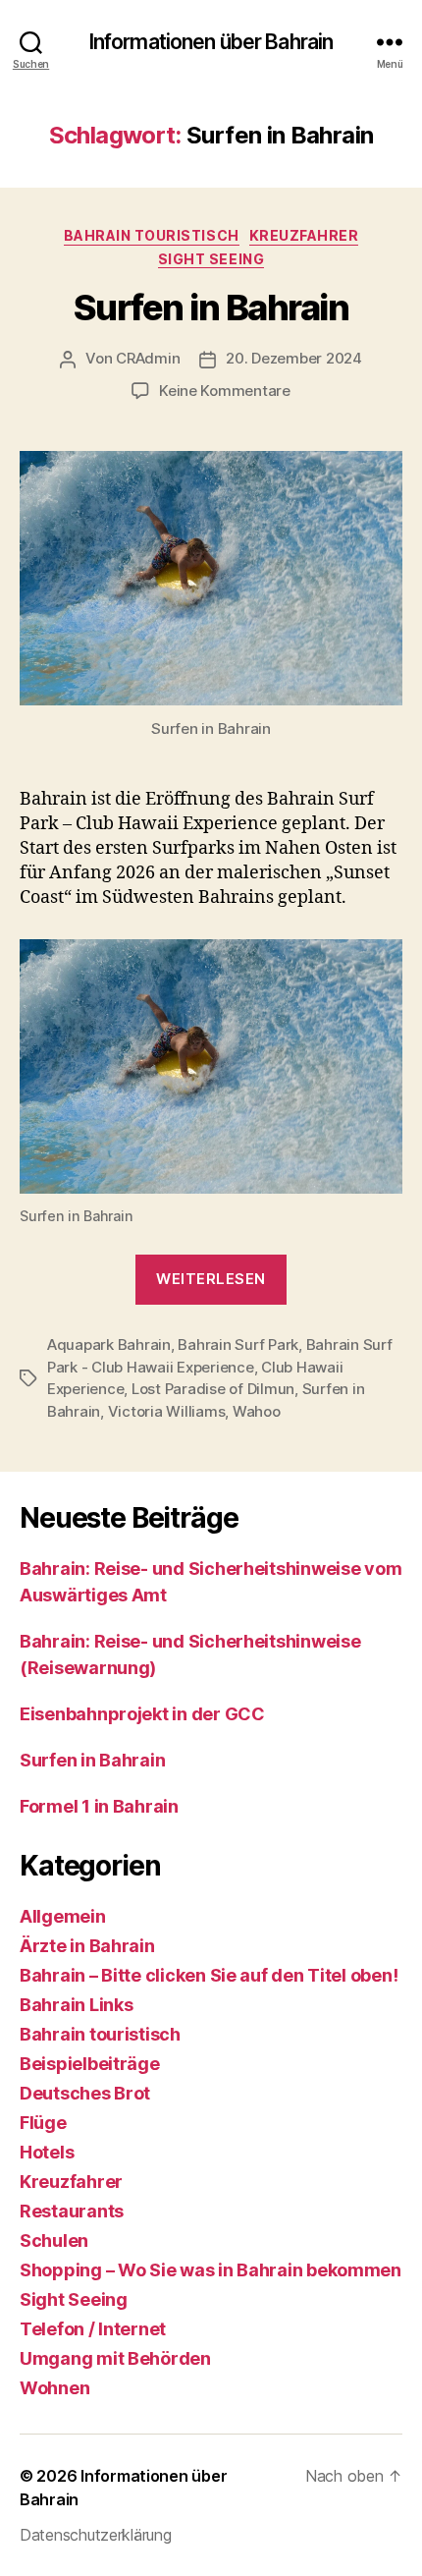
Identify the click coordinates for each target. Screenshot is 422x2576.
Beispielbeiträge (90, 2064)
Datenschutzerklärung (96, 2535)
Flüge (43, 2123)
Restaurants (72, 2211)
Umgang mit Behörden (115, 2358)
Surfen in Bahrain (211, 308)
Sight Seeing (211, 259)
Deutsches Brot (85, 2093)
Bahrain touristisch (152, 235)
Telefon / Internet (93, 2329)
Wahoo (257, 1411)
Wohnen (54, 2388)
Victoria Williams (167, 1411)
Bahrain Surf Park (238, 1344)
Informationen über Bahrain (211, 42)
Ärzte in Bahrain (87, 1946)
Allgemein (63, 1916)
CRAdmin (148, 358)
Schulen (54, 2240)
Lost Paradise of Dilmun (213, 1389)
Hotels (47, 2152)
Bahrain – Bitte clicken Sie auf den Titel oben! (209, 1975)
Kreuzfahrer (304, 235)
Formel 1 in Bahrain (99, 1806)
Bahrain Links (77, 2005)
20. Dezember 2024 (294, 358)
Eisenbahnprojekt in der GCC (142, 1714)
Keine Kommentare (225, 391)
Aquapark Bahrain (109, 1344)
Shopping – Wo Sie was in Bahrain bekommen (211, 2270)
